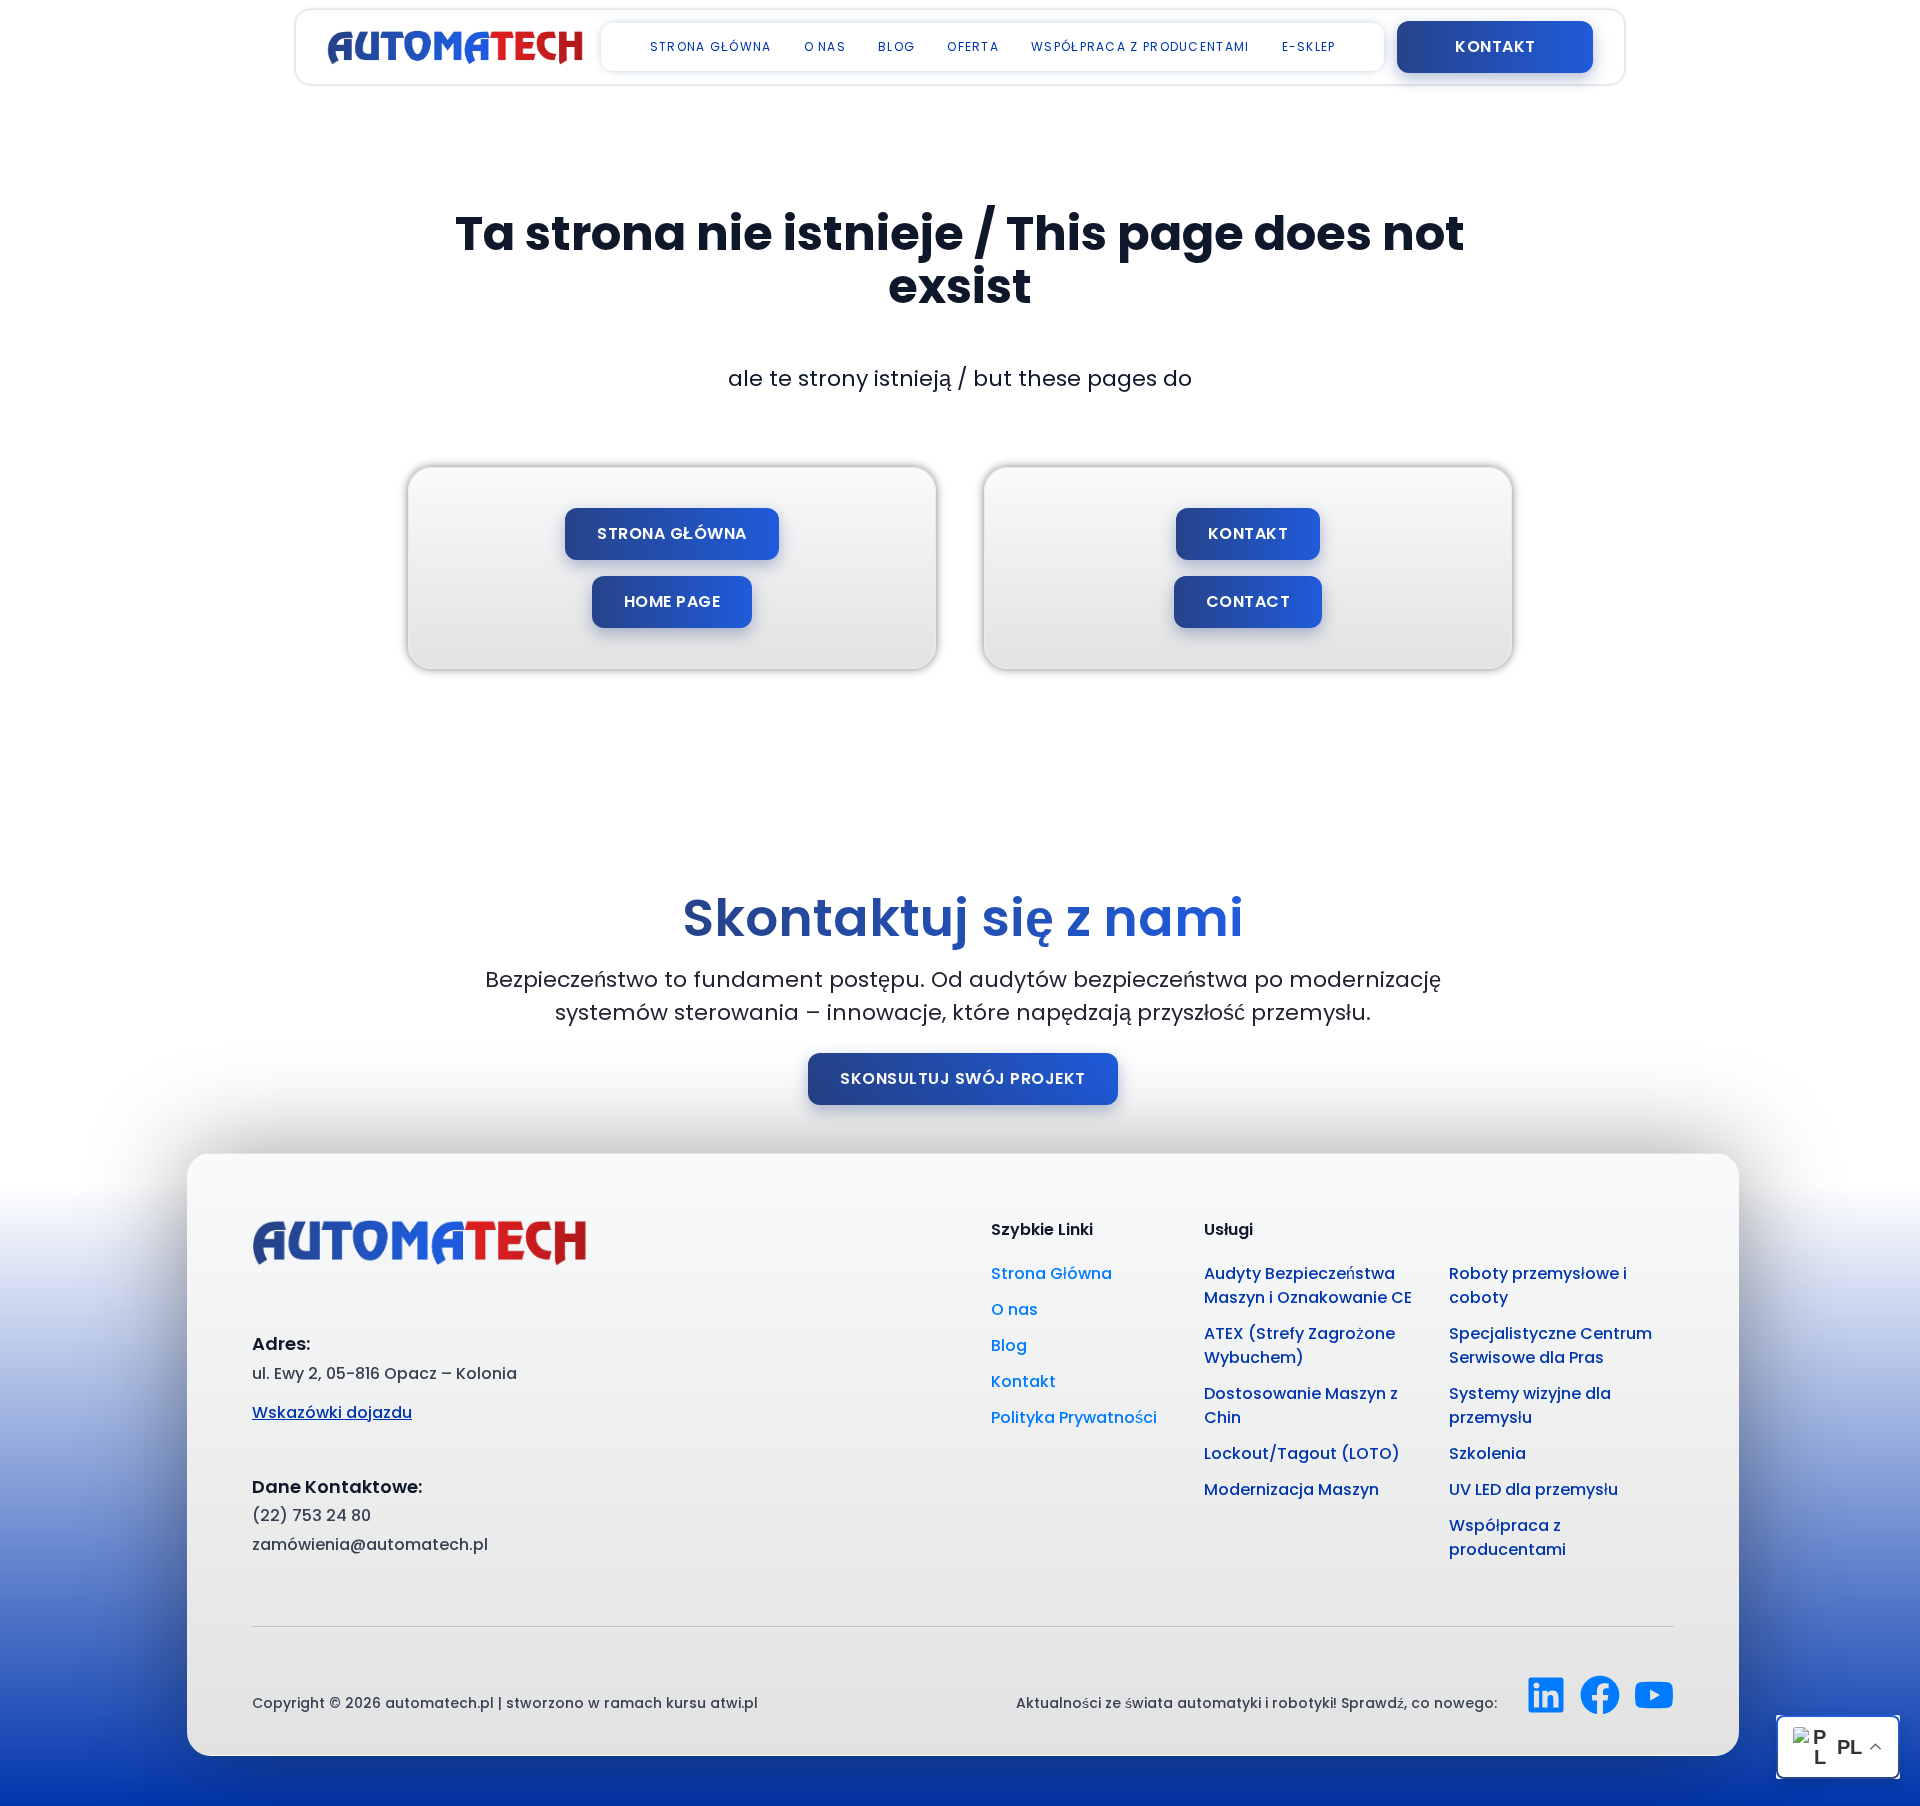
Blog (896, 46)
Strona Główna (711, 46)
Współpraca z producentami (1140, 46)
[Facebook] (1600, 1695)
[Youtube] (1654, 1695)
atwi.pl (734, 1703)
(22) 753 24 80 (311, 1515)
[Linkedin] (1546, 1695)
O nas (825, 46)
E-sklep (1309, 46)
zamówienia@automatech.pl (370, 1544)
